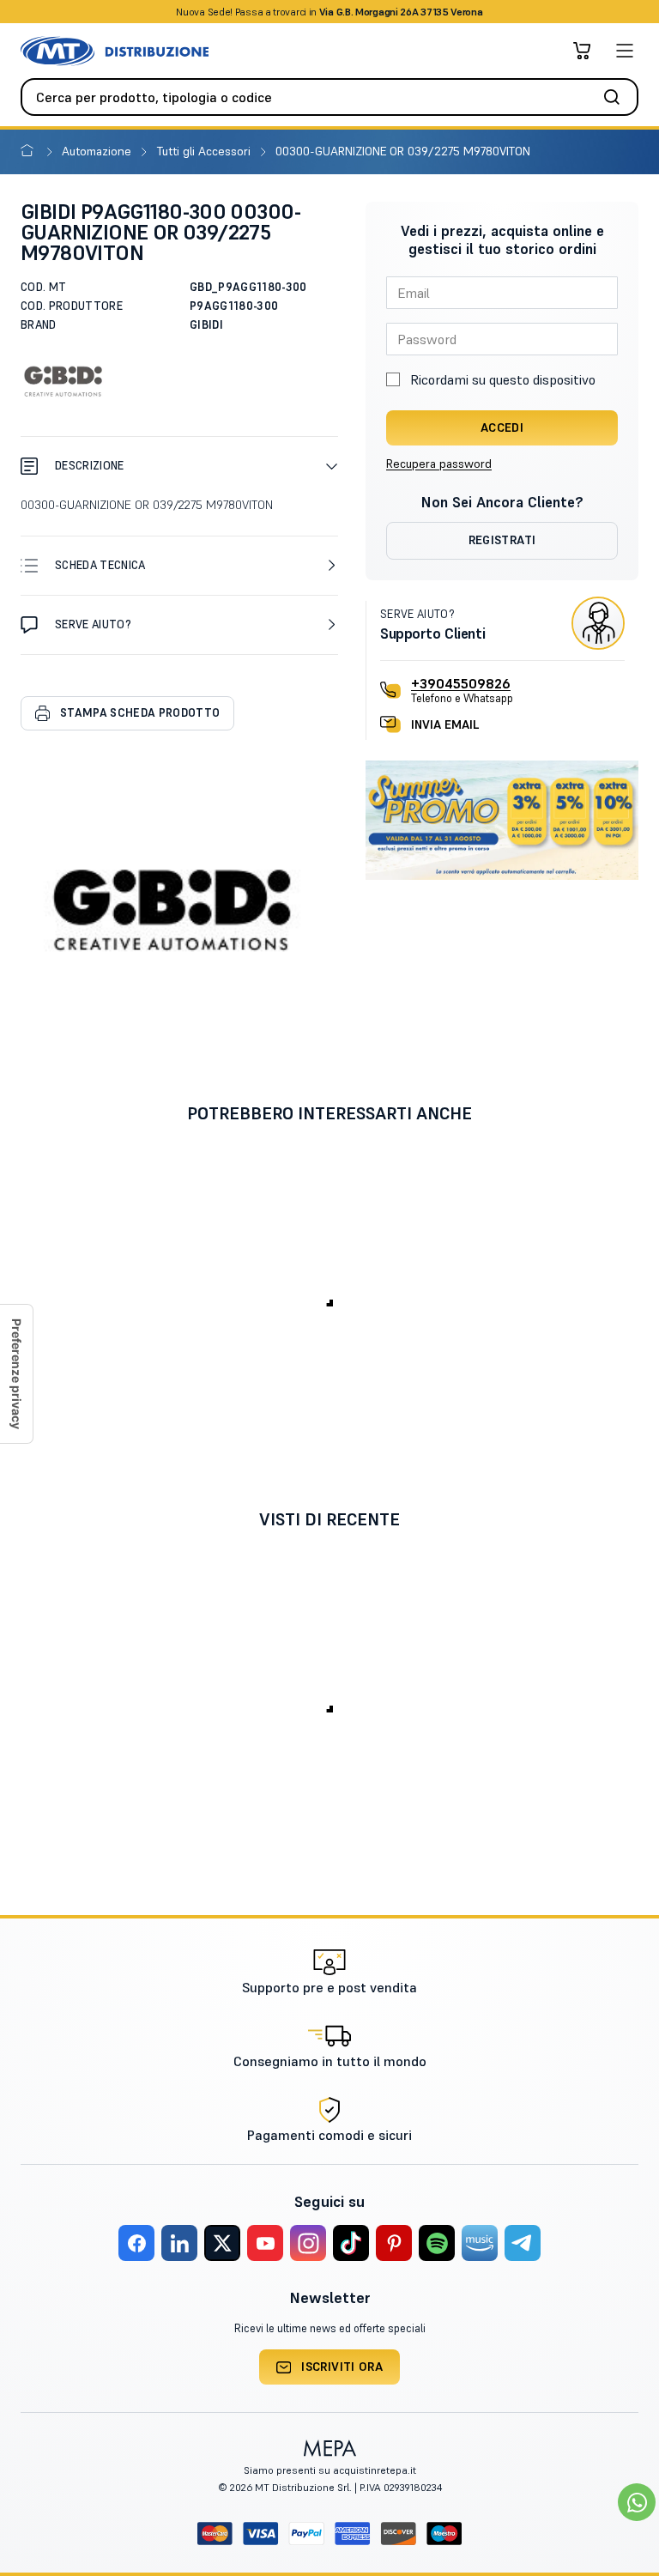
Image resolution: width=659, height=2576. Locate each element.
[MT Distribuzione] (115, 51)
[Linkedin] (179, 2243)
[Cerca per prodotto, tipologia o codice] (617, 97)
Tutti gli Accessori (206, 151)
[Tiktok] (351, 2243)
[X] (222, 2243)
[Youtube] (265, 2243)
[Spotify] (437, 2243)
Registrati (502, 540)
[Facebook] (136, 2243)
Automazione (98, 151)
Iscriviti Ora (342, 2367)
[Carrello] (582, 51)
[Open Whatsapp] (637, 2502)
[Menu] (625, 51)
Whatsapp (422, 12)
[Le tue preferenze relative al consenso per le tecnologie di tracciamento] (16, 1374)
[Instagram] (308, 2243)
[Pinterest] (394, 2243)
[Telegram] (523, 2243)
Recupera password (439, 464)
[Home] (30, 151)
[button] (179, 466)
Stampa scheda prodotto (140, 713)
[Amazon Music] (480, 2243)
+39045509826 (461, 683)
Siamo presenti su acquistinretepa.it (330, 2470)
